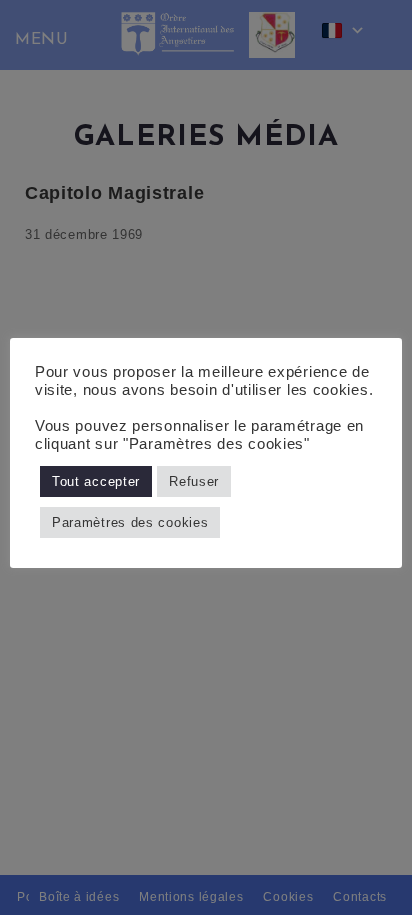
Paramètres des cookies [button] (130, 522)
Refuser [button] (194, 481)
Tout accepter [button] (96, 481)
